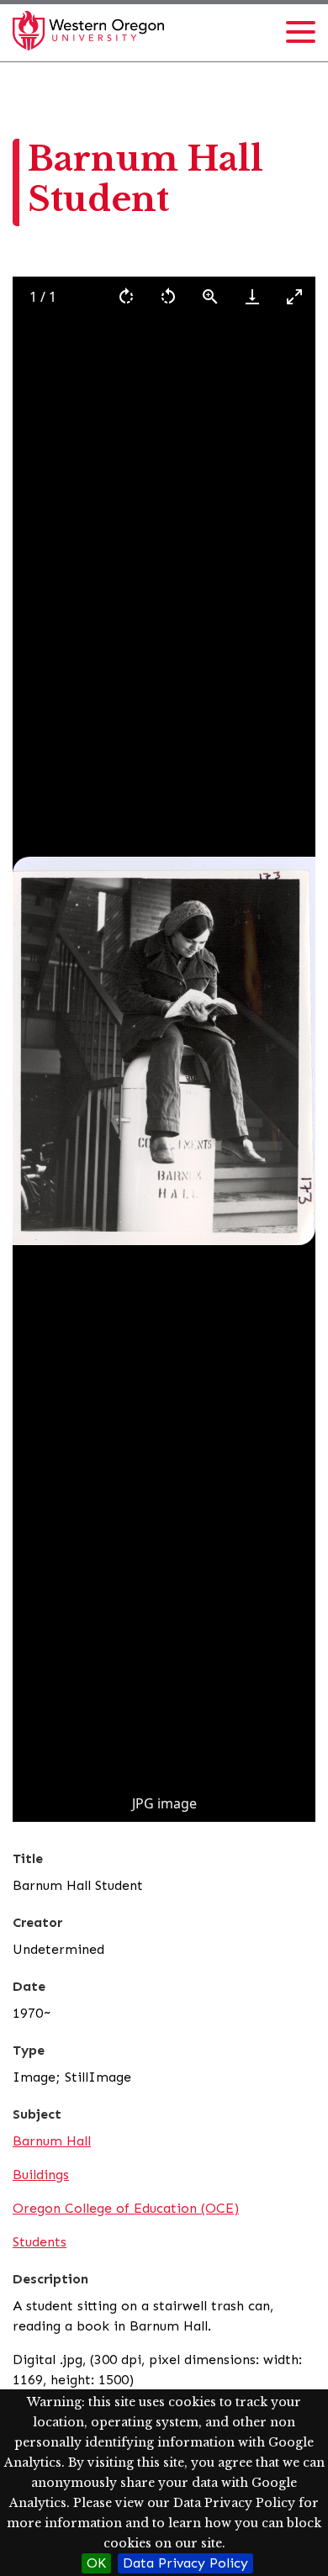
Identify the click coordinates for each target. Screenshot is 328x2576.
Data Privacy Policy (185, 2563)
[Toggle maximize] (294, 296)
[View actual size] (210, 296)
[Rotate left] (168, 296)
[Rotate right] (126, 296)
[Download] (252, 296)
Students (40, 2242)
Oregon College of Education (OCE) (126, 2208)
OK (96, 2563)
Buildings (41, 2175)
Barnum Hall (52, 2141)
